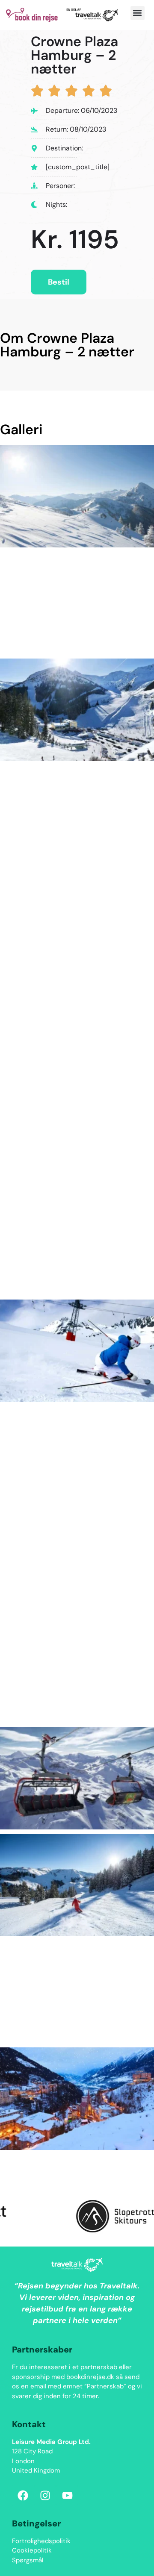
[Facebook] (23, 2496)
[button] (138, 13)
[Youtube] (67, 2496)
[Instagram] (45, 2496)
